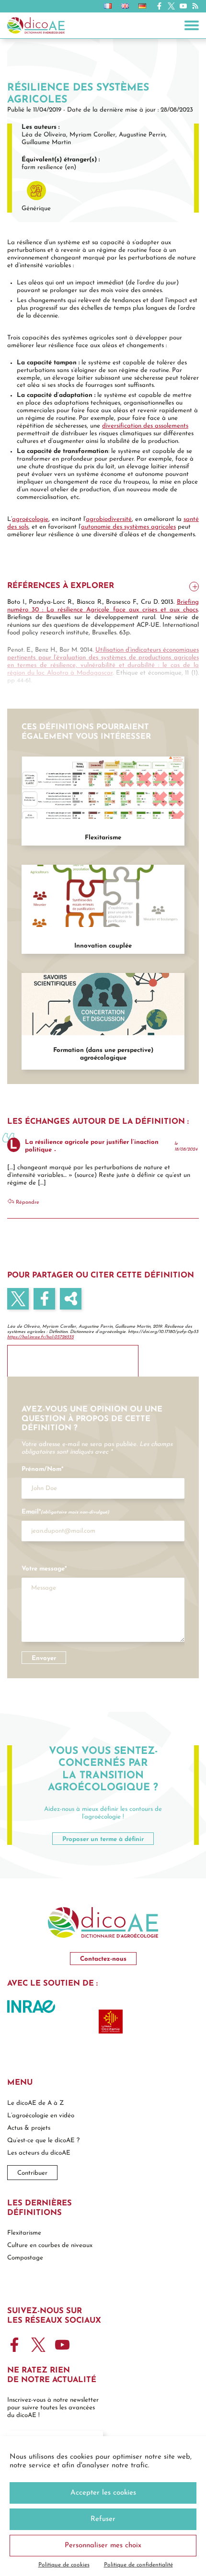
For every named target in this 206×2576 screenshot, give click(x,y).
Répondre (27, 1202)
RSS (195, 6)
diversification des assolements (145, 426)
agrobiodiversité (109, 519)
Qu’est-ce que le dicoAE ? (43, 2141)
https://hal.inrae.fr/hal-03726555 (40, 1337)
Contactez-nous (103, 1959)
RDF (71, 1298)
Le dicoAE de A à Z (35, 2103)
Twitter (171, 6)
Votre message (44, 1569)
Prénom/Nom (42, 1469)
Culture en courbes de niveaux (50, 2245)
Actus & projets (29, 2128)
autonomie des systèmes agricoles (128, 527)
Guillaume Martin (46, 142)
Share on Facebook (44, 1298)
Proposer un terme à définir (103, 1839)
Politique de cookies (64, 2565)
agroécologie (30, 519)
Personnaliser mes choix (103, 2546)
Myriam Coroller (92, 134)
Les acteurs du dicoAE (39, 2153)
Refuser (103, 2519)
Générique (36, 208)
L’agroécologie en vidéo (41, 2116)
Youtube (183, 6)
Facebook (159, 6)
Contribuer (32, 2173)
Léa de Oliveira (44, 134)
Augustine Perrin (142, 134)
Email (65, 1512)
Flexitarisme (24, 2233)
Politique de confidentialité (138, 2565)
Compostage (25, 2258)
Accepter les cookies (103, 2493)
